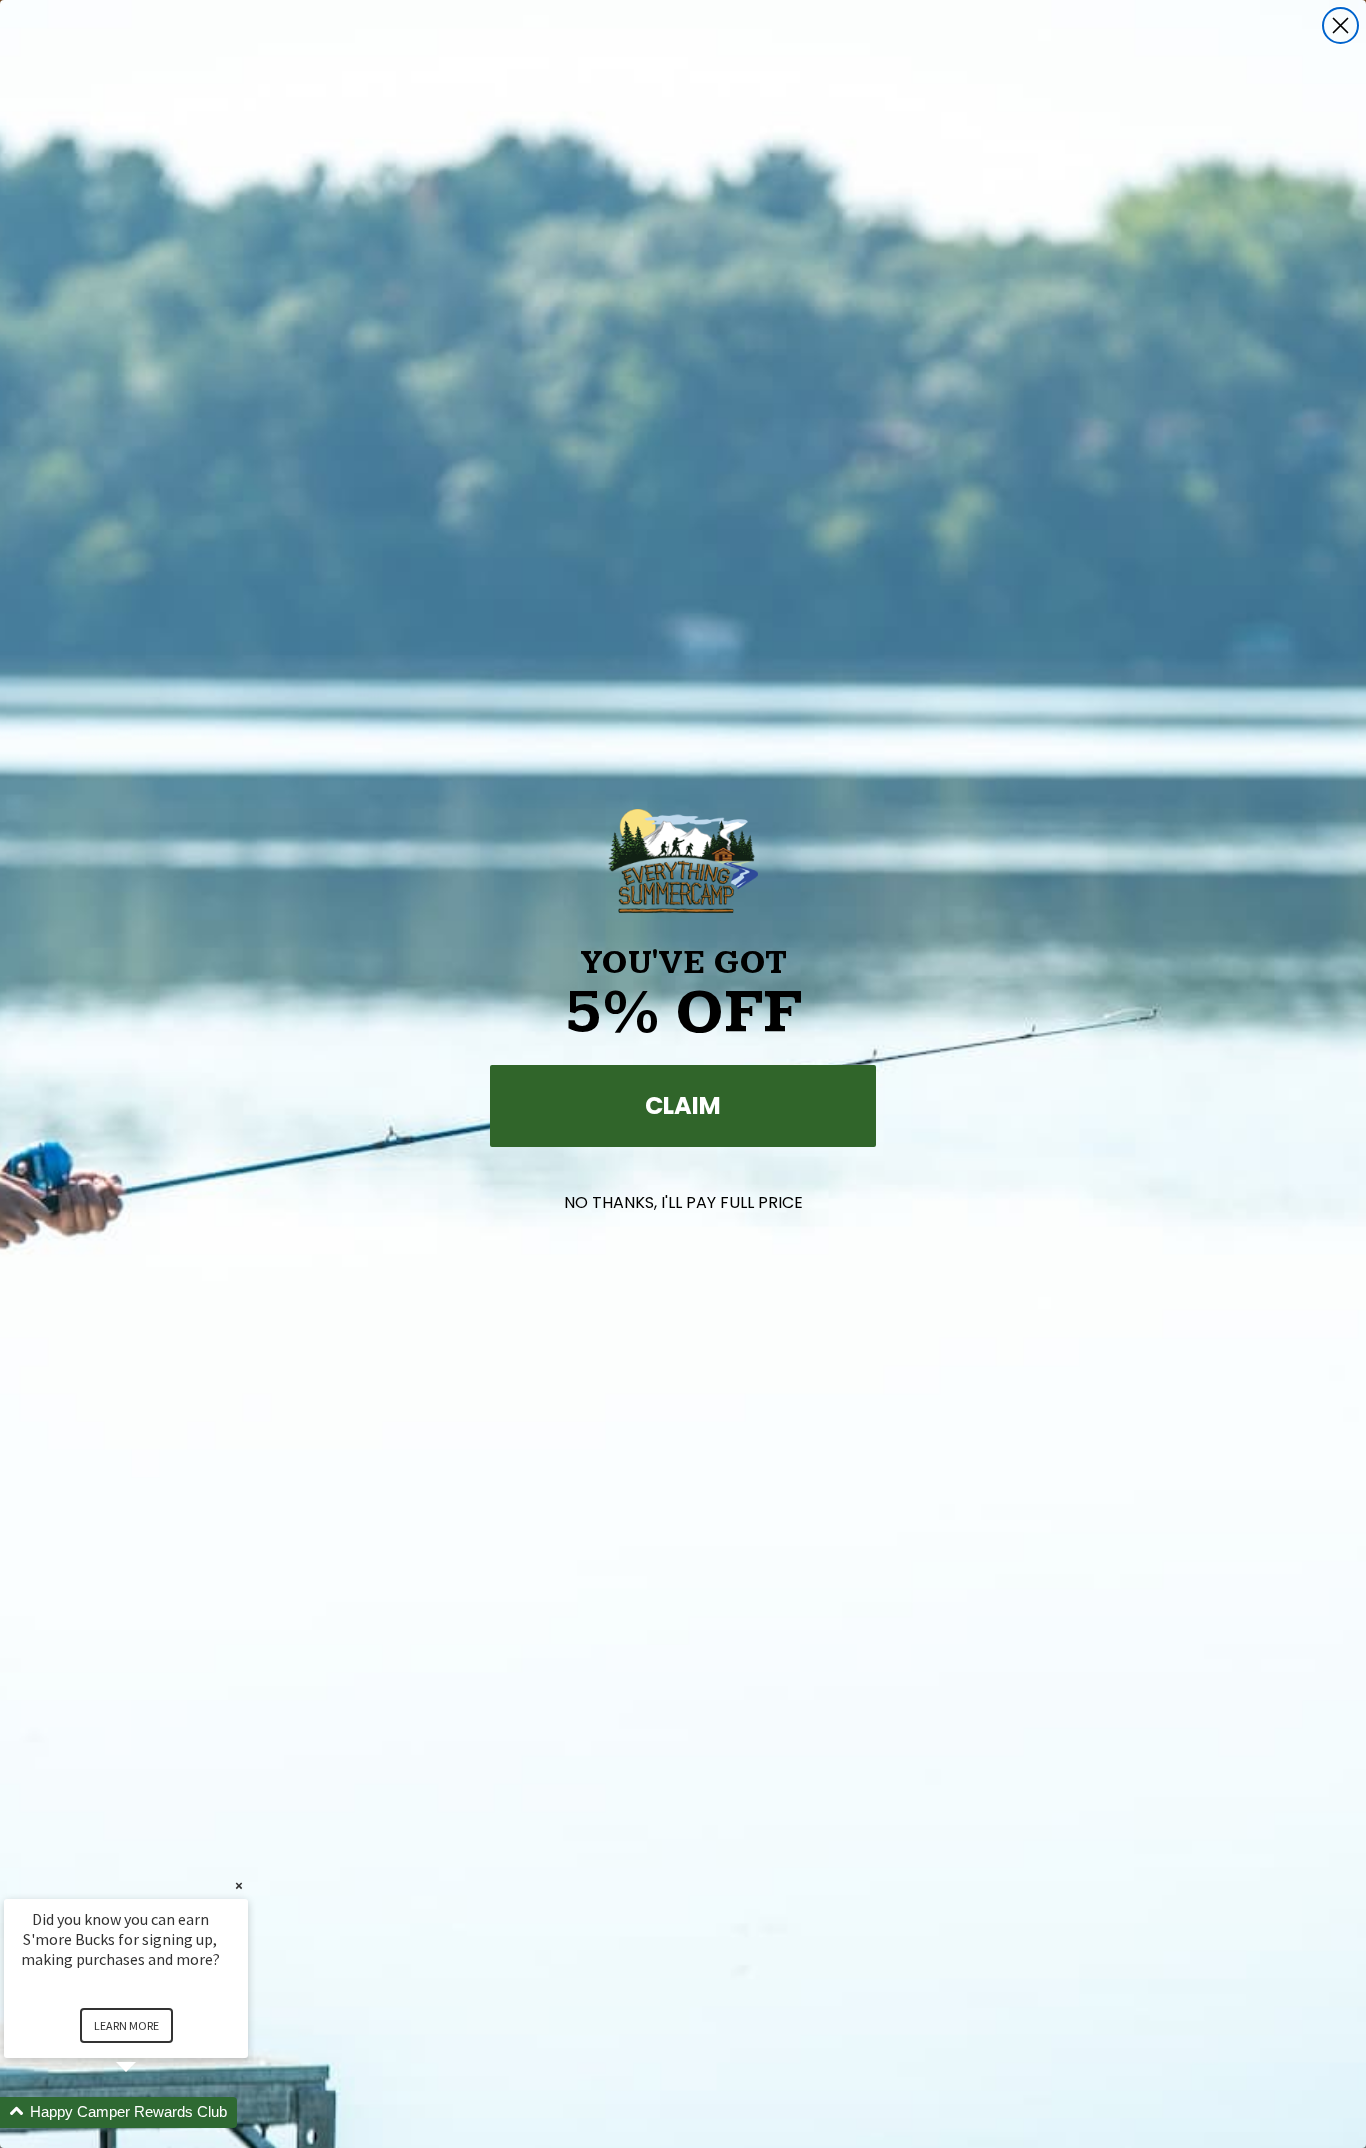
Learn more (126, 2025)
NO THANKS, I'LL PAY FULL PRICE (683, 1202)
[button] (150, 2112)
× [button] (239, 1885)
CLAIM (683, 1105)
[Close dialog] (1340, 25)
